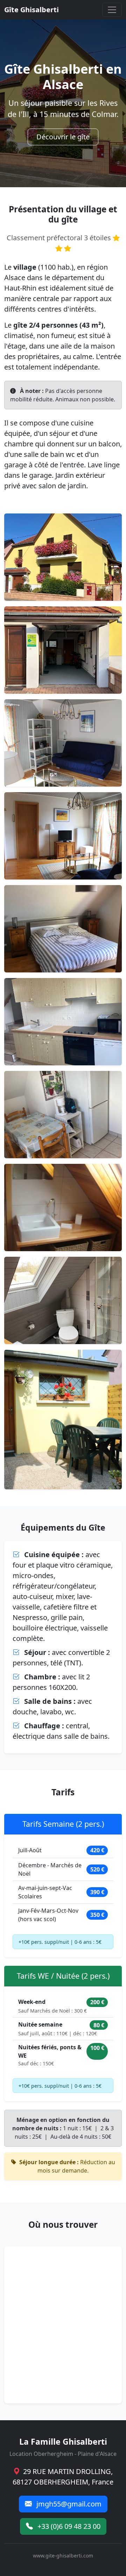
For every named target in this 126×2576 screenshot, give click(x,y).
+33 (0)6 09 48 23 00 (68, 2526)
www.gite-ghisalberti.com (63, 2556)
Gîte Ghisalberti (31, 10)
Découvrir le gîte (63, 137)
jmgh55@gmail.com (68, 2504)
